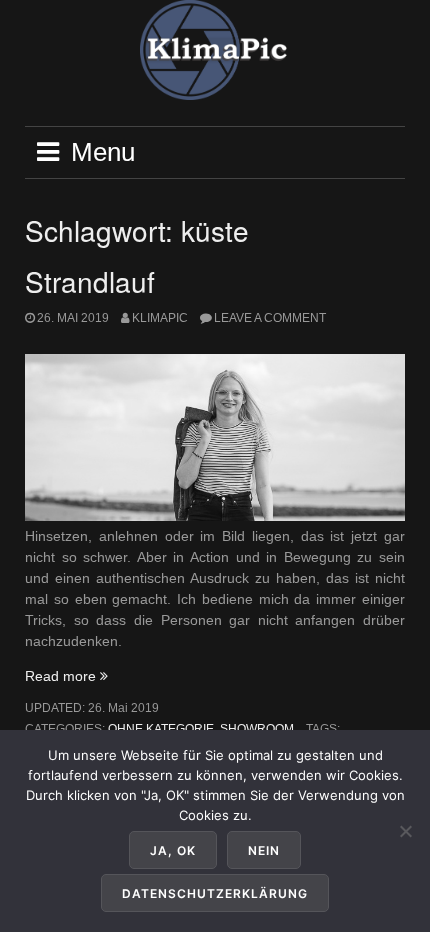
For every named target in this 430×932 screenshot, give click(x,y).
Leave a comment (270, 318)
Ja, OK (173, 850)
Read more (66, 676)
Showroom (257, 729)
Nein (264, 850)
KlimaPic (160, 318)
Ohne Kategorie (161, 729)
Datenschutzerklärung (215, 893)
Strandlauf (90, 281)
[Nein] (405, 831)
